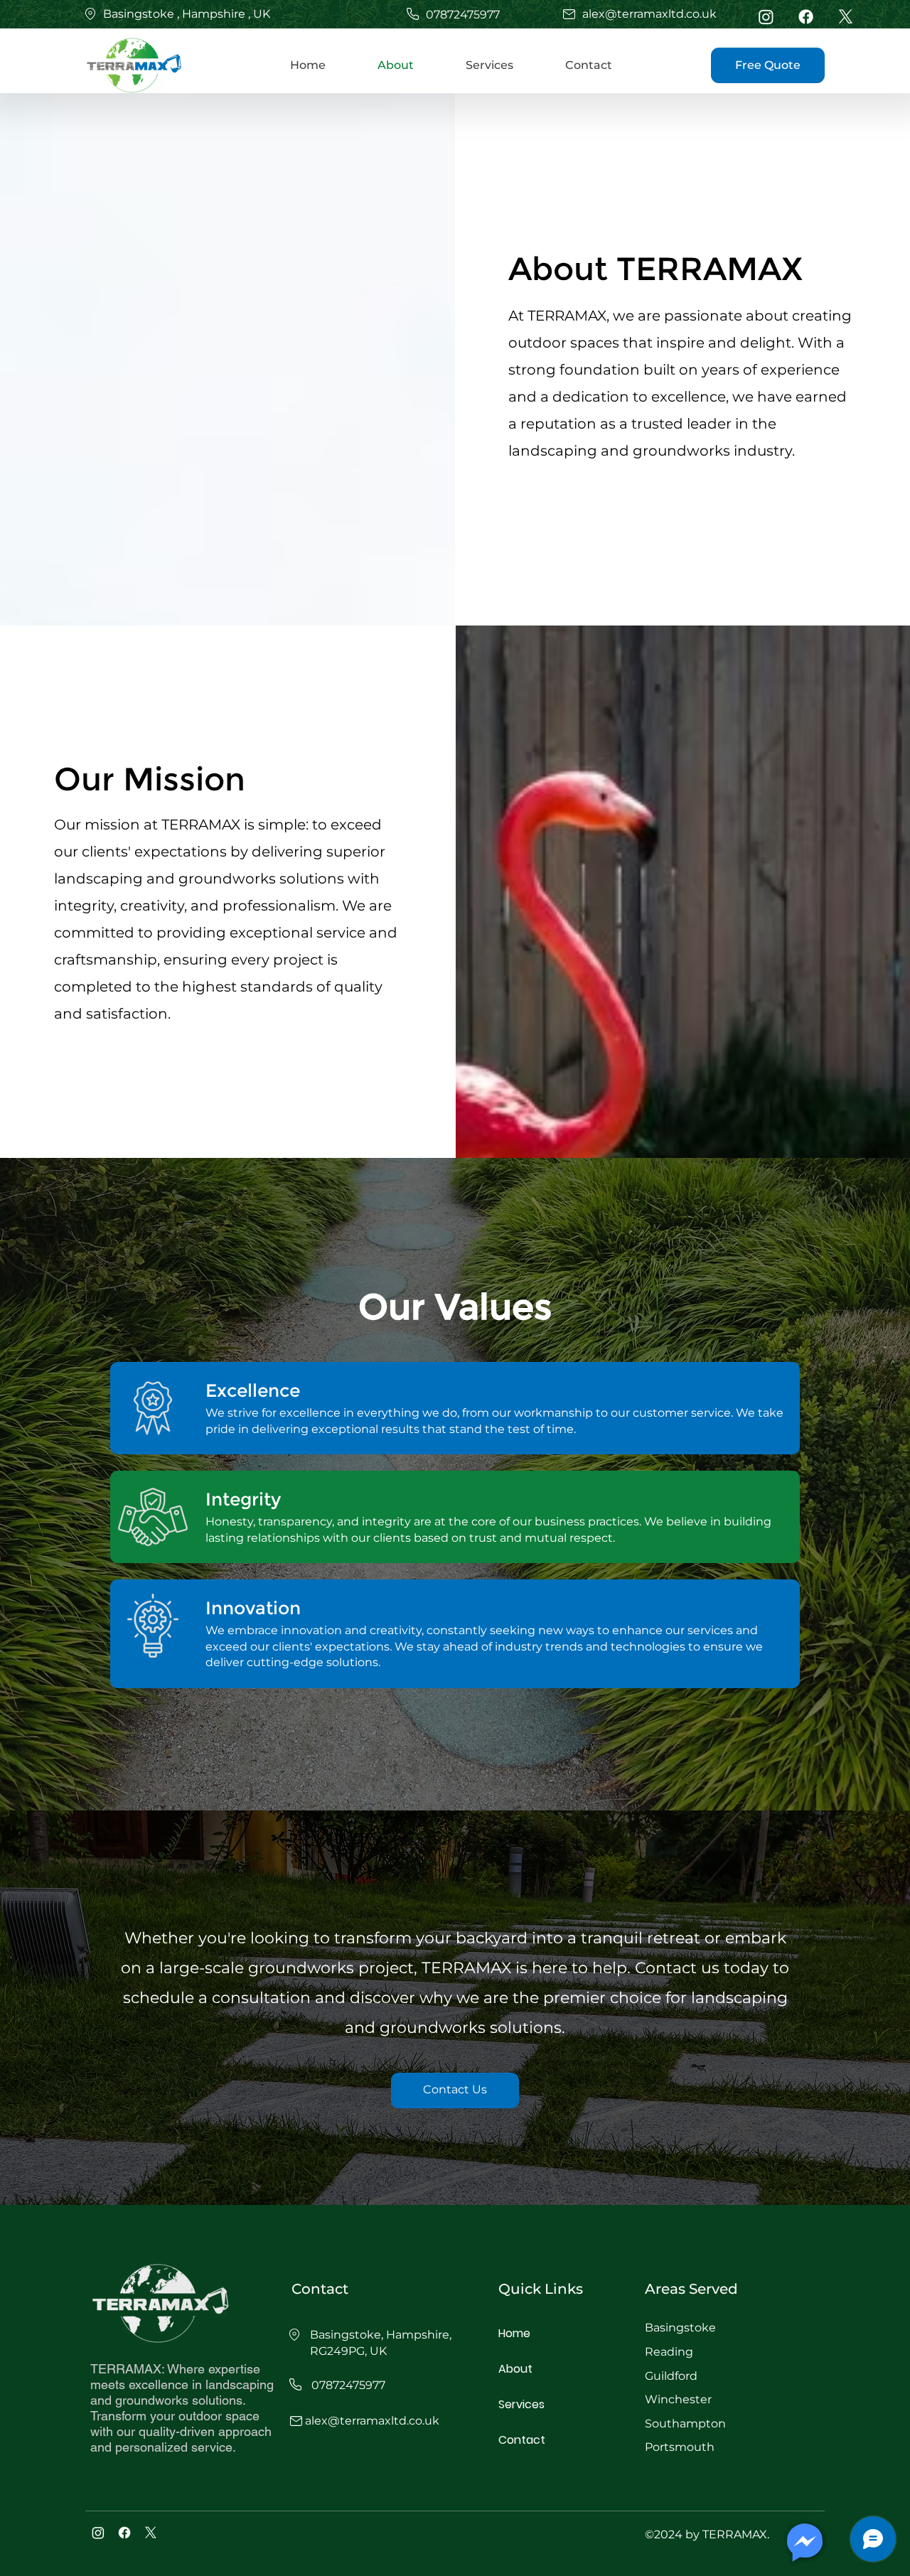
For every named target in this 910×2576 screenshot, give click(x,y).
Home (514, 2333)
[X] (846, 17)
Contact (522, 2440)
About (515, 2369)
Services (521, 2404)
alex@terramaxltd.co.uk (649, 14)
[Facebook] (806, 17)
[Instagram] (766, 17)
